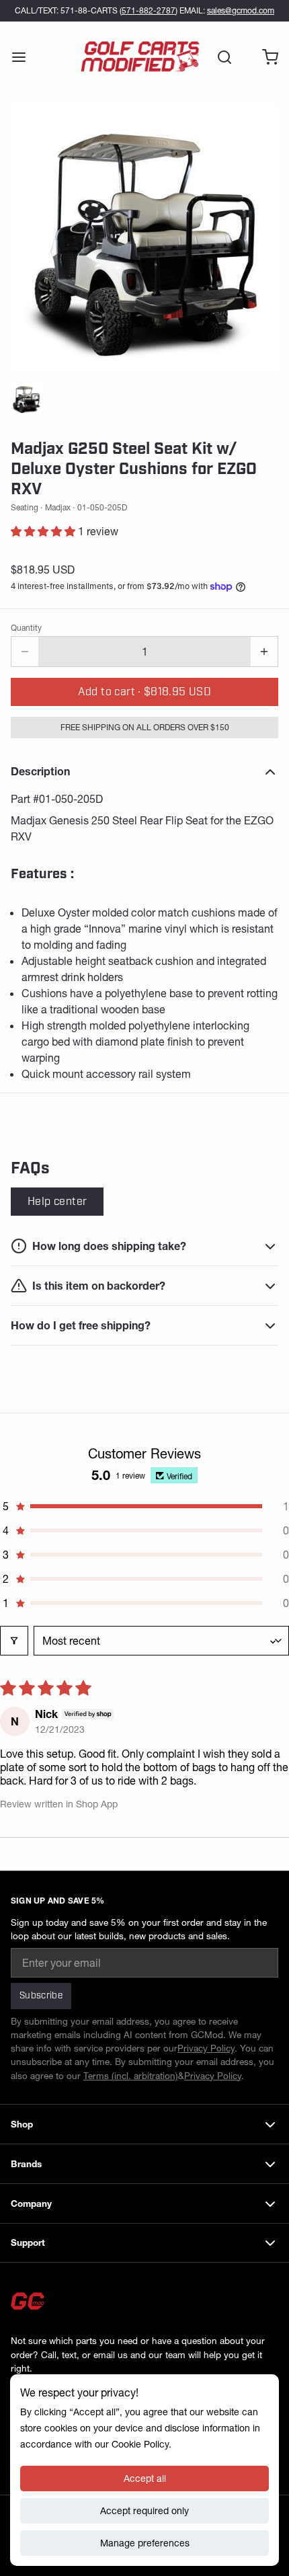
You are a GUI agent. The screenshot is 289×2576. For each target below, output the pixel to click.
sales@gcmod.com (241, 10)
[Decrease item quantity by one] (25, 652)
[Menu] (24, 57)
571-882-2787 (149, 10)
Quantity (26, 628)
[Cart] (265, 57)
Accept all (145, 2479)
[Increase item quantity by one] (264, 652)
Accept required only (144, 2511)
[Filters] (14, 1641)
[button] (44, 531)
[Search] (219, 57)
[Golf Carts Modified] (140, 57)
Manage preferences (145, 2543)
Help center (57, 1202)
